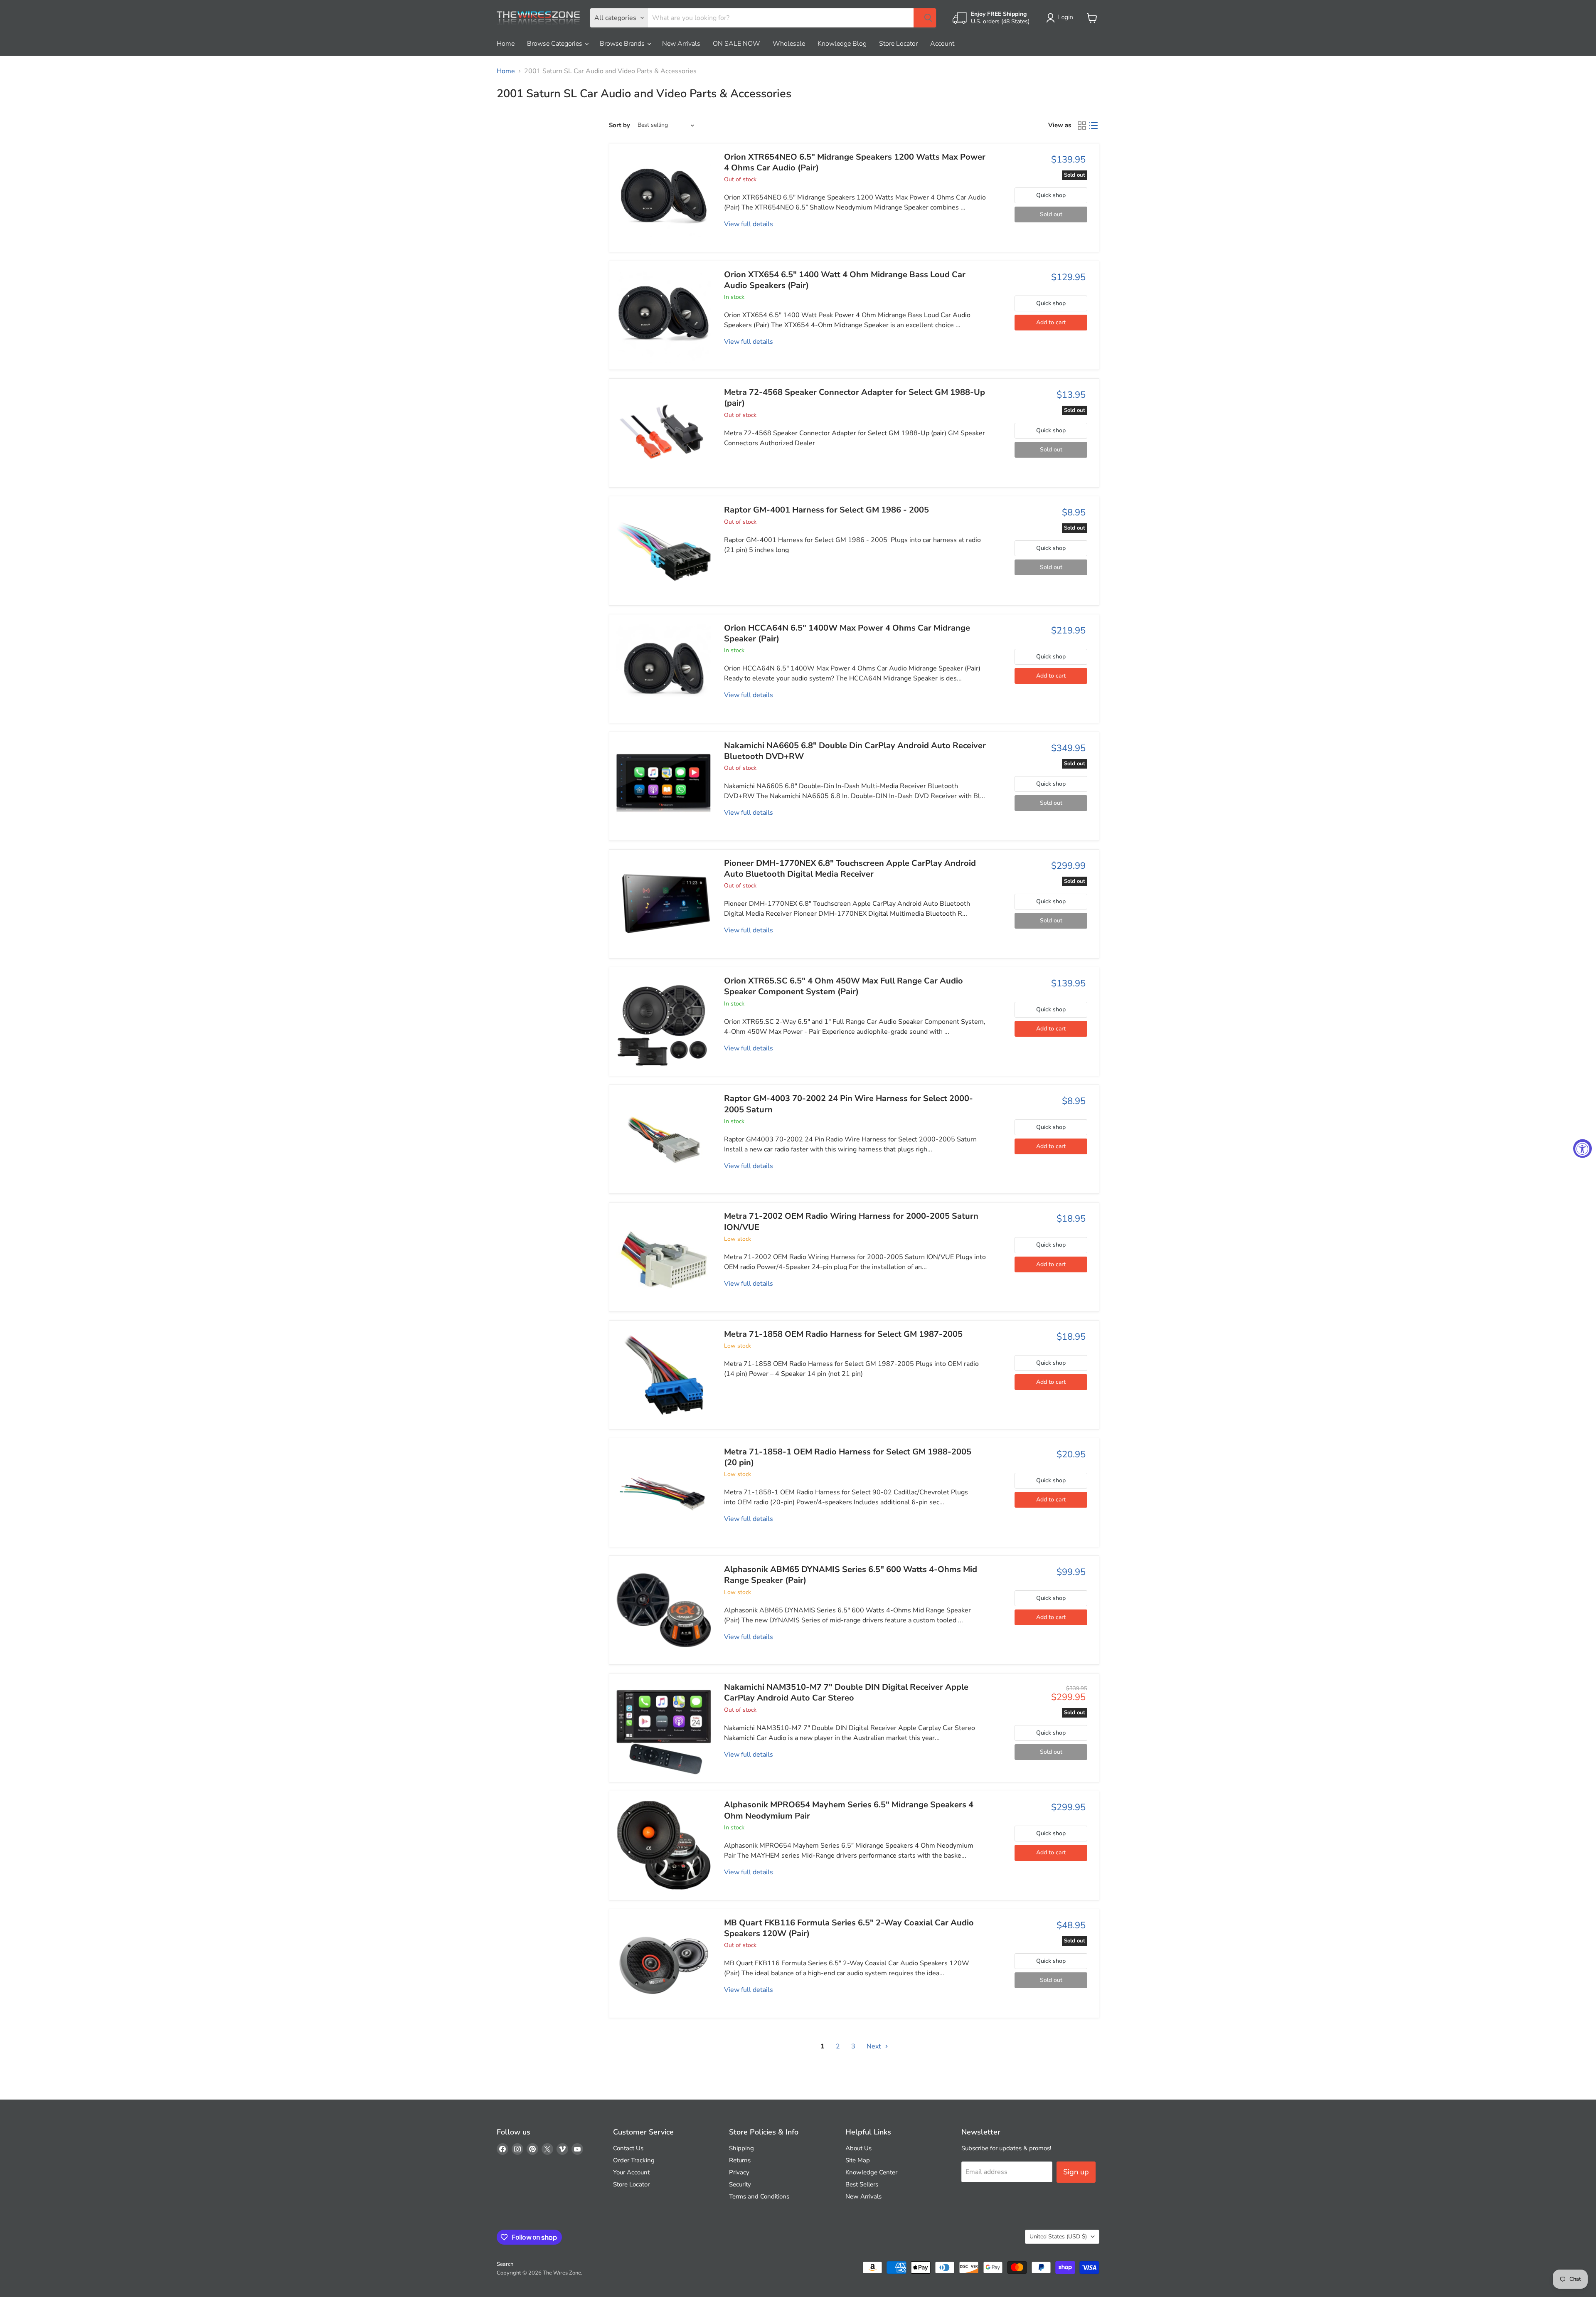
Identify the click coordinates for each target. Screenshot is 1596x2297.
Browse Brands (623, 44)
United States (1058, 2237)
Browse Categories (555, 44)
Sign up (1076, 2172)
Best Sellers (862, 2184)
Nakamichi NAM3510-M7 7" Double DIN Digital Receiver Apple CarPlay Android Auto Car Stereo (846, 1692)
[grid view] (1082, 126)
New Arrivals (681, 44)
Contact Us (628, 2148)
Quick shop (1051, 195)
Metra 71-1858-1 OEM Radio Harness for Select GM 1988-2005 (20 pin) (848, 1457)
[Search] (925, 18)
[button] (1061, 18)
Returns (740, 2160)
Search (505, 2264)
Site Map (858, 2160)
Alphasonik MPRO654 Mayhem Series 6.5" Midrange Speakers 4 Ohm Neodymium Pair (849, 1810)
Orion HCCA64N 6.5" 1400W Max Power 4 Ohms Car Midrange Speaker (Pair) (847, 633)
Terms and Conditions (759, 2196)
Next (875, 2046)
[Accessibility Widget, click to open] (1582, 1149)
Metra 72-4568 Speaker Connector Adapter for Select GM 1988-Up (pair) (855, 398)
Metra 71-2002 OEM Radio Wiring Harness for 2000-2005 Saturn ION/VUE (851, 1221)
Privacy (739, 2172)
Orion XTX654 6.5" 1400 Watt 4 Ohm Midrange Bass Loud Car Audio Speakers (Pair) (845, 280)
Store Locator (898, 44)
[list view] (1094, 126)
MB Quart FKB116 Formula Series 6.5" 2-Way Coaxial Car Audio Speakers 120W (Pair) (849, 1928)
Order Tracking (634, 2160)
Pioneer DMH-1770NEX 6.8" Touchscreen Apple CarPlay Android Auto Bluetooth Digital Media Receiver (850, 869)
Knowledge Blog (842, 44)
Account (942, 44)
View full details (749, 224)
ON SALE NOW (736, 44)
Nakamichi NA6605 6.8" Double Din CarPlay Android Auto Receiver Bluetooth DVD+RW (855, 751)
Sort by (619, 125)
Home (506, 44)
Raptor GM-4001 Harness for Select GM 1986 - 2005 (826, 510)
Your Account (631, 2172)
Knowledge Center (871, 2172)
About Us (858, 2148)
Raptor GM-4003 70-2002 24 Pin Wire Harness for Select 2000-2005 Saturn (848, 1104)
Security (740, 2184)
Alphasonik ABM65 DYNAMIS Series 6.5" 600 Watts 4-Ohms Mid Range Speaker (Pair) (851, 1575)
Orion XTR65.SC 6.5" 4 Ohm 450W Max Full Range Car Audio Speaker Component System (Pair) (844, 986)
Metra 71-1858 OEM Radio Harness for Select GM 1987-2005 (843, 1334)
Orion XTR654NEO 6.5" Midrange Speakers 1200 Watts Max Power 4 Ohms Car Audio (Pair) (855, 162)
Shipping (741, 2148)
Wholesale (789, 44)
